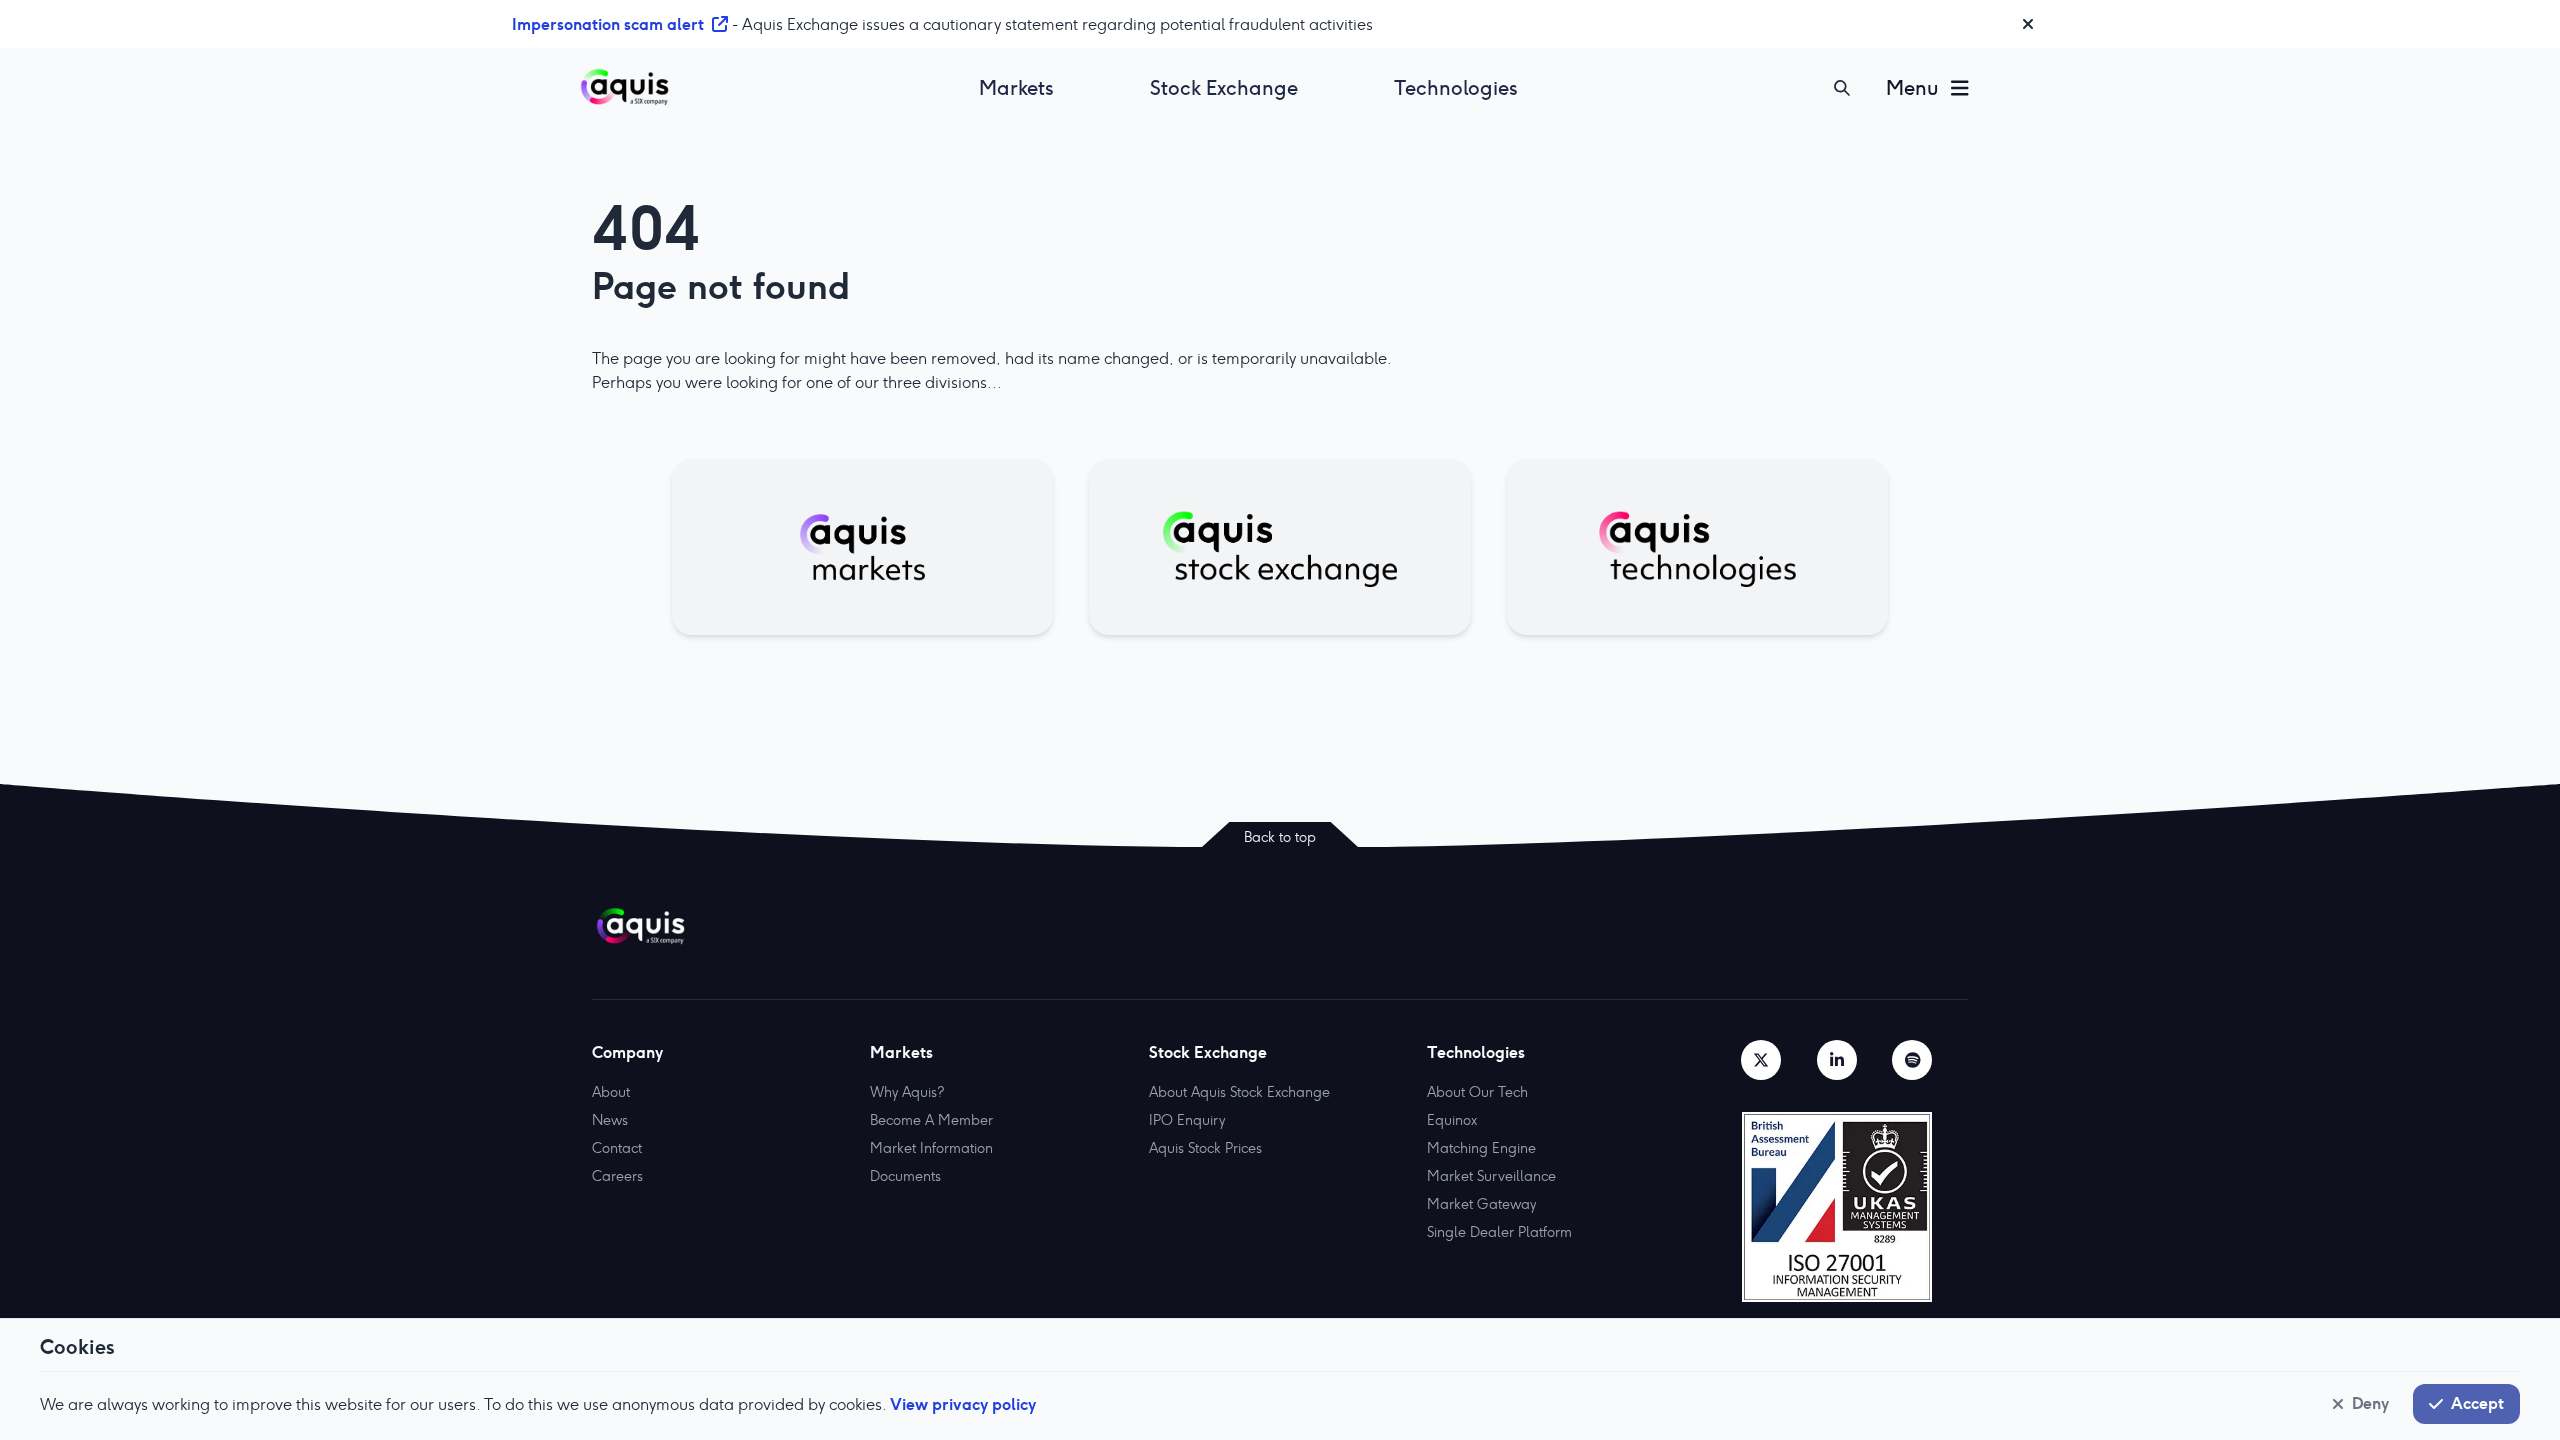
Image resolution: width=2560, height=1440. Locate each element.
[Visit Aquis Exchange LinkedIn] (1837, 1060)
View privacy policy (963, 1404)
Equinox (1452, 1120)
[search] (1842, 88)
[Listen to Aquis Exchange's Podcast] (1912, 1060)
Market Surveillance (1491, 1176)
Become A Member (931, 1120)
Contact (617, 1148)
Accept (2477, 1403)
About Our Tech (1477, 1092)
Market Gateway (1481, 1204)
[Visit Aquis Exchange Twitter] (1761, 1060)
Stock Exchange (1224, 88)
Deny (2370, 1403)
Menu (1912, 88)
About (611, 1092)
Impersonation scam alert (608, 24)
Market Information (931, 1148)
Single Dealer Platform (1499, 1232)
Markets (1016, 88)
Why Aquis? (907, 1092)
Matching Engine (1481, 1148)
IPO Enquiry (1187, 1120)
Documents (905, 1176)
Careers (617, 1176)
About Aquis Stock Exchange (1239, 1092)
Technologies (1456, 88)
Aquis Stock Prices (1205, 1148)
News (610, 1120)
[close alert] (2028, 24)
